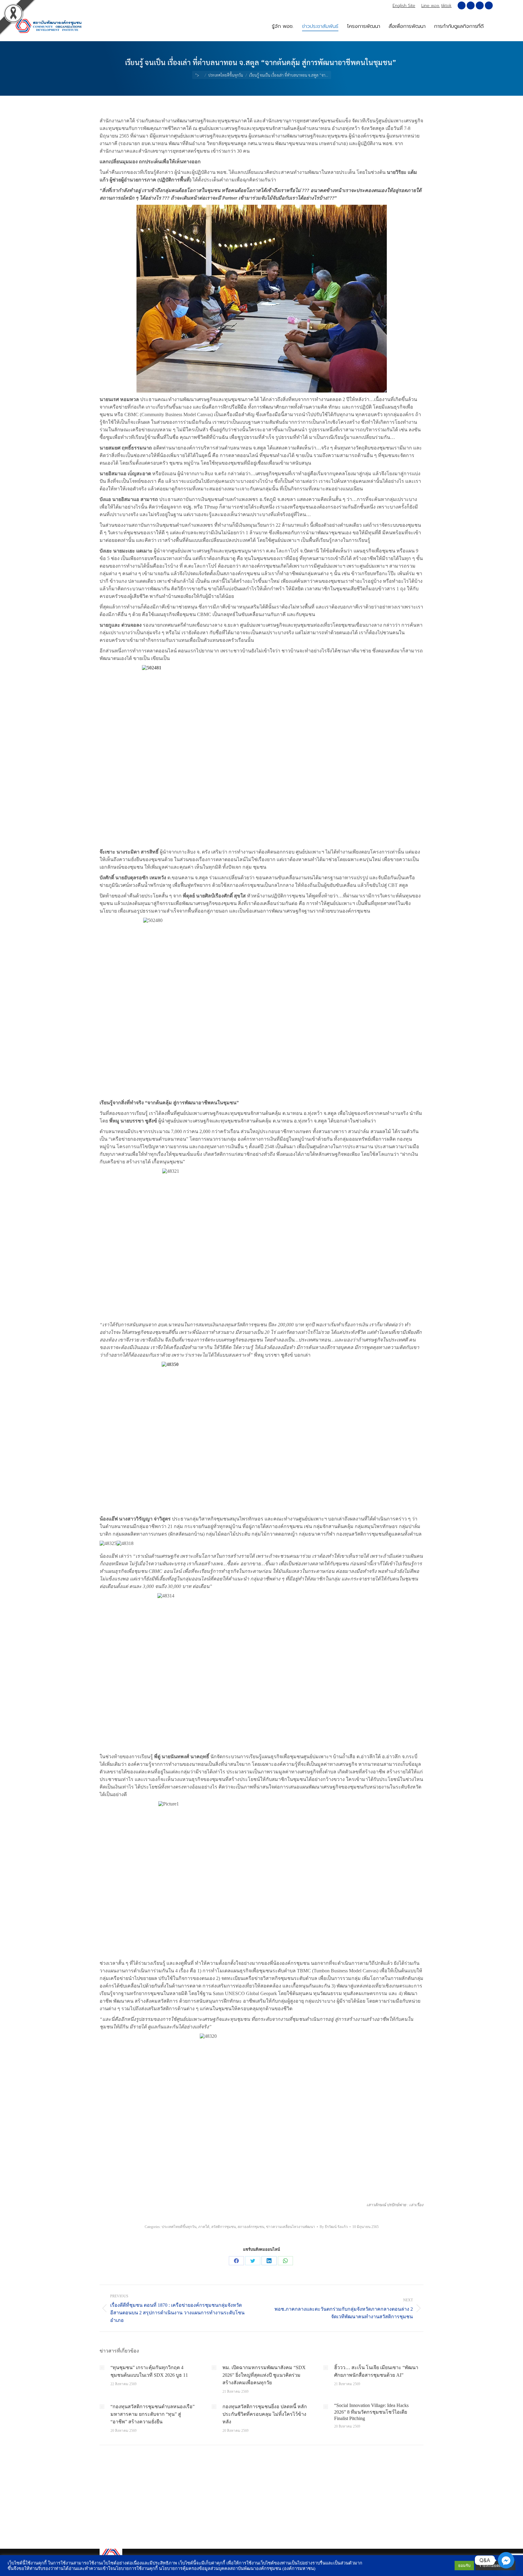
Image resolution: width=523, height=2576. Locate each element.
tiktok (446, 6)
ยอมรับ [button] (464, 2566)
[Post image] (102, 2368)
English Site (404, 6)
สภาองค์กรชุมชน (251, 2227)
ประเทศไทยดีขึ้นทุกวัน (179, 2227)
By (334, 2227)
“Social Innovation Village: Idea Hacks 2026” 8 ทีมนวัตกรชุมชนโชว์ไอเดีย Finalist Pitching (371, 2412)
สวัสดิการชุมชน (224, 2227)
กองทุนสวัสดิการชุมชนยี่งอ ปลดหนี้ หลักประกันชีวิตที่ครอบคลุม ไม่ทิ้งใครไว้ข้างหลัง (265, 2414)
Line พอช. (431, 6)
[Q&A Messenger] (506, 2560)
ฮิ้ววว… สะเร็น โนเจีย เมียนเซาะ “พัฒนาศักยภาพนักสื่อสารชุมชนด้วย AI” (376, 2371)
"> (197, 75)
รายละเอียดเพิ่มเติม (495, 2566)
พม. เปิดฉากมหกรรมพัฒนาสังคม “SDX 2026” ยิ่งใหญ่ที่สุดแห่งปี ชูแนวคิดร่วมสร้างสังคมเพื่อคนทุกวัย (264, 2375)
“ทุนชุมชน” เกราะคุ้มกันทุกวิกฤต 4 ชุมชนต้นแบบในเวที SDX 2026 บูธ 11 (149, 2371)
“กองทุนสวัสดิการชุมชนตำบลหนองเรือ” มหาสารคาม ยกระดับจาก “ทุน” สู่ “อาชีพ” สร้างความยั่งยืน (153, 2414)
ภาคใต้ (204, 2227)
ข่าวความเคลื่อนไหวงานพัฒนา (291, 2227)
